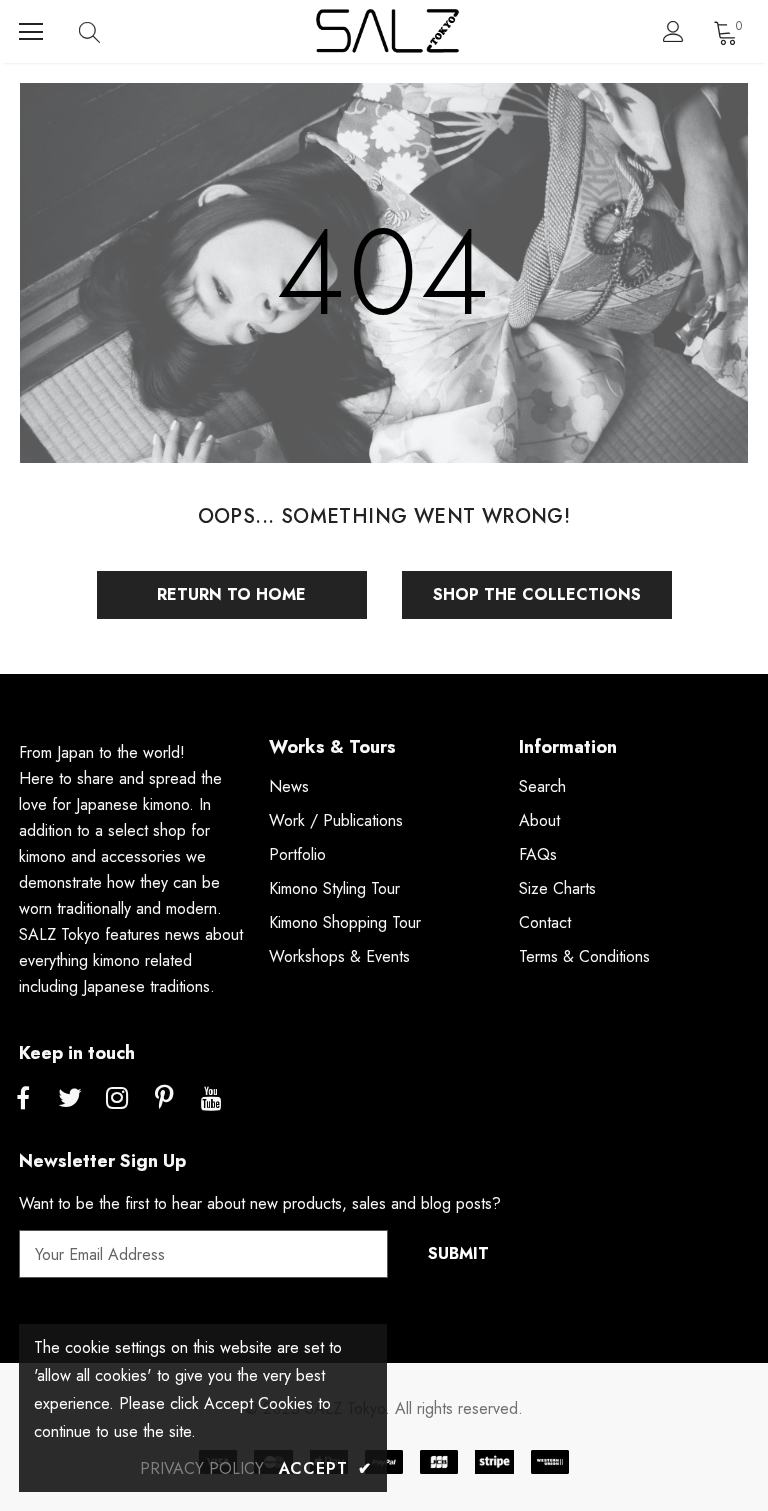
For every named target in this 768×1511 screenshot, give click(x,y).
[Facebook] (23, 1099)
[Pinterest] (164, 1099)
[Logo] (387, 31)
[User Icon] (673, 31)
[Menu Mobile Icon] (31, 32)
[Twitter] (70, 1099)
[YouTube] (211, 1099)
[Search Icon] (109, 32)
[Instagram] (117, 1099)
